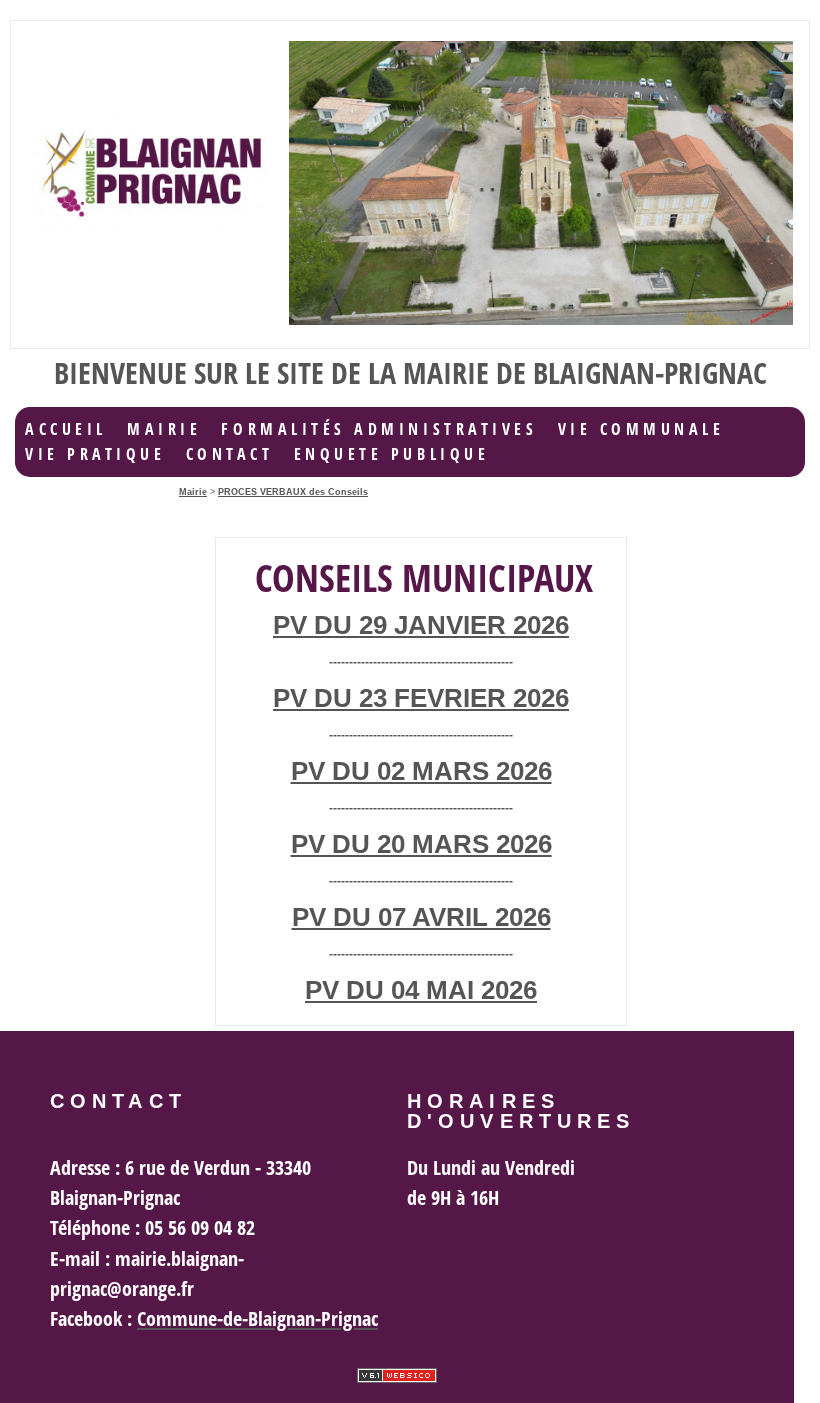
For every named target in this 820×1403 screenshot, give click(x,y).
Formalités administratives (379, 429)
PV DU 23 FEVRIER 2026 (421, 698)
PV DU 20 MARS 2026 (421, 844)
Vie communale (641, 429)
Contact (230, 454)
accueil (66, 429)
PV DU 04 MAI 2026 (421, 990)
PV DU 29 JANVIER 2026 (421, 625)
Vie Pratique (95, 454)
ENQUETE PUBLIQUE (392, 454)
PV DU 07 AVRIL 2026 (421, 917)
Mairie (164, 429)
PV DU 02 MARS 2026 (421, 771)
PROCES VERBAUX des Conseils (293, 492)
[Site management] (397, 1375)
